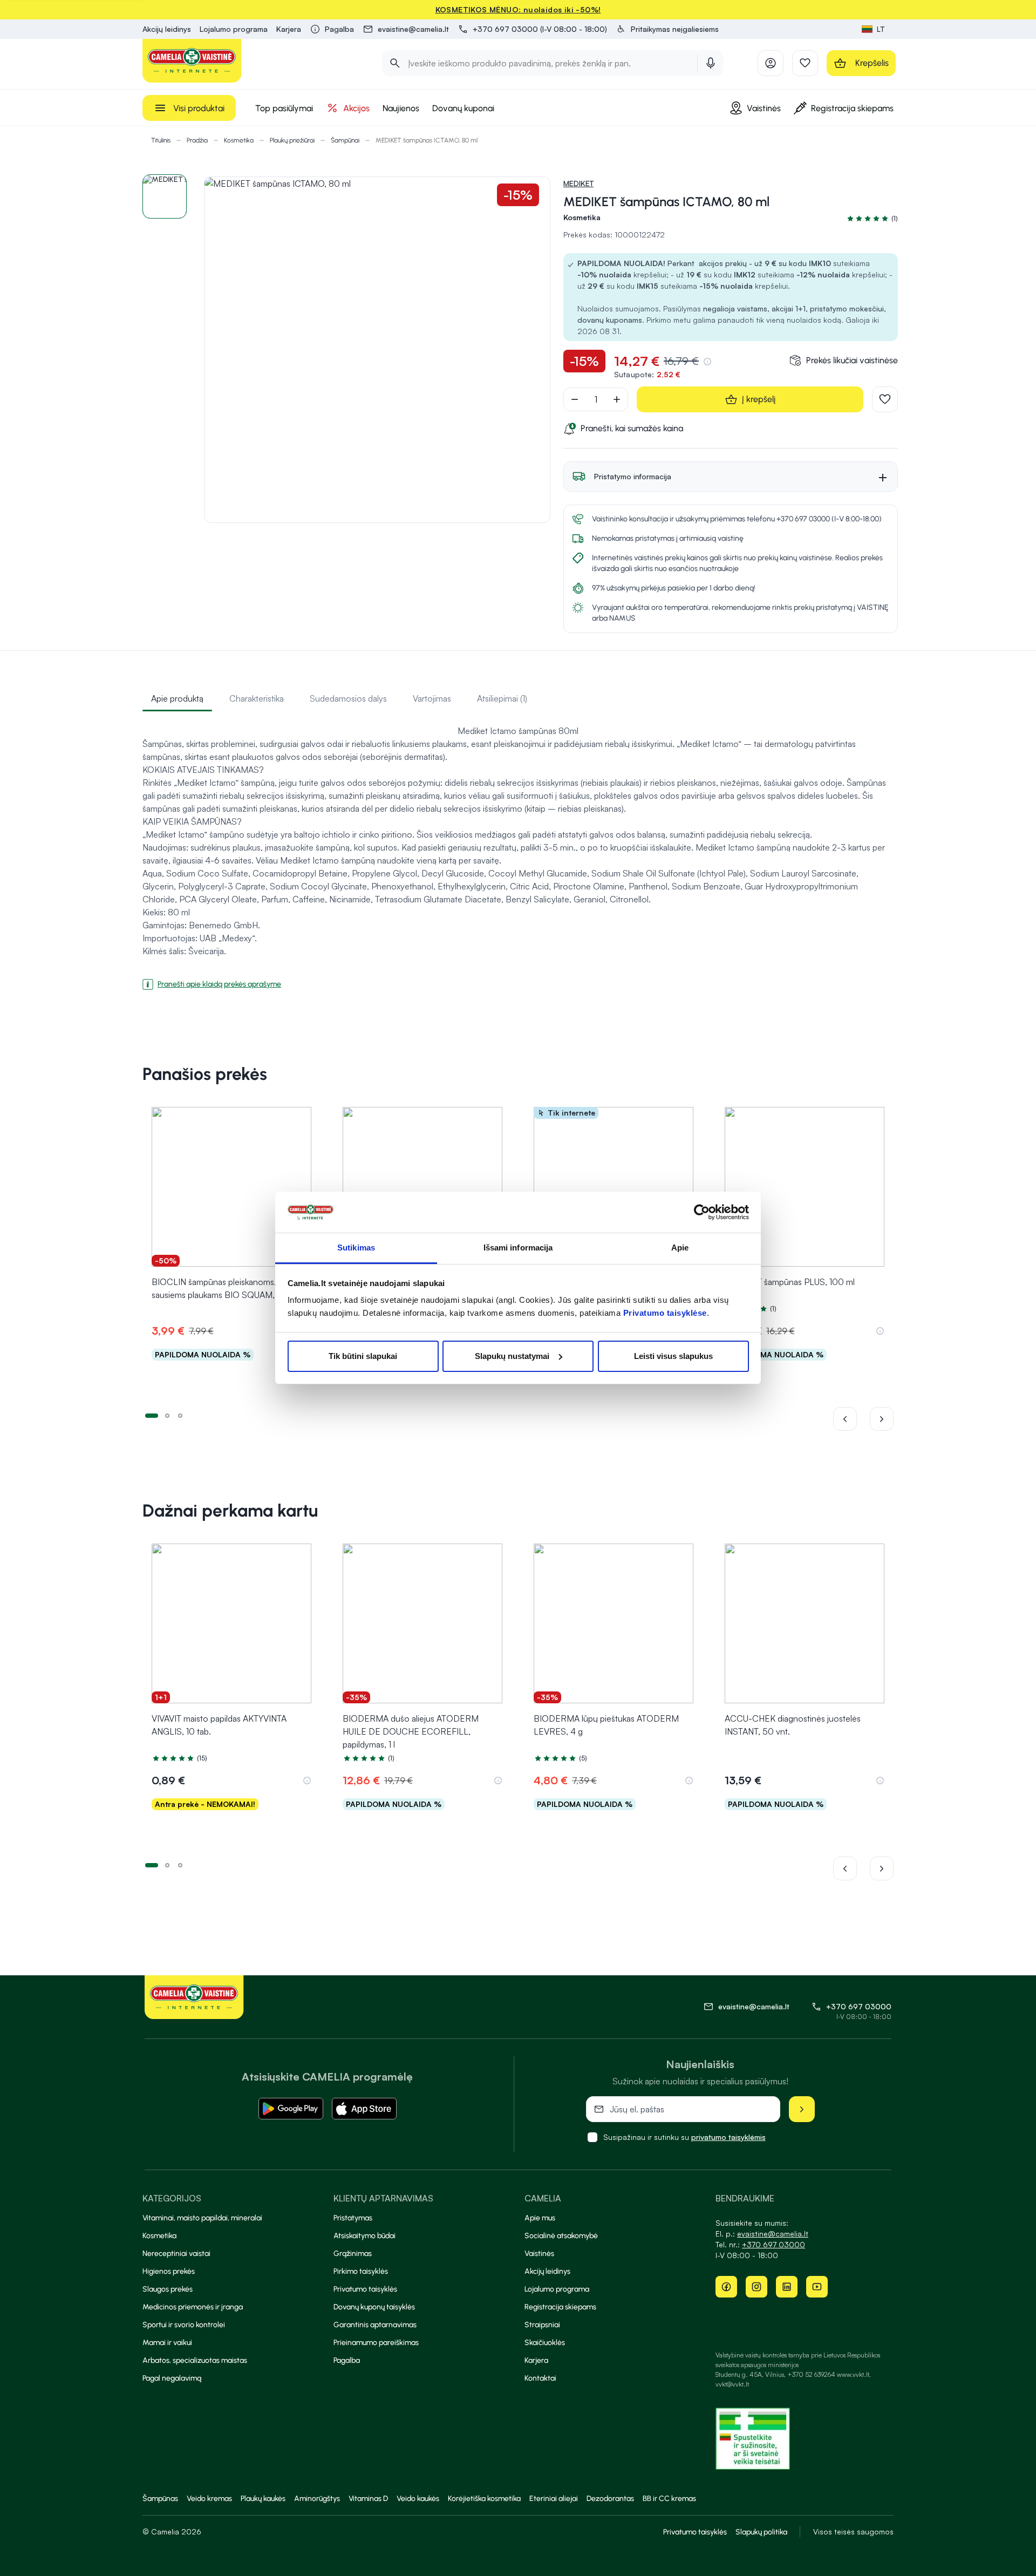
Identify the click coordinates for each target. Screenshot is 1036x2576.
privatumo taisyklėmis (728, 2137)
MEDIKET (578, 183)
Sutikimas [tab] (356, 1248)
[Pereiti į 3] (180, 1415)
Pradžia (197, 140)
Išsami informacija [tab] (518, 1248)
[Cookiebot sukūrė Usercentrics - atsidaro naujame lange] (702, 1212)
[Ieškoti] (395, 63)
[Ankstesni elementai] (851, 1419)
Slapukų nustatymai (512, 1356)
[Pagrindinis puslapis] (192, 61)
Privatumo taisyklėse (665, 1313)
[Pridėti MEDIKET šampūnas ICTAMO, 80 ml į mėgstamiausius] (885, 399)
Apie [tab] (680, 1248)
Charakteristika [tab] (257, 698)
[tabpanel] (518, 853)
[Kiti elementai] (882, 1419)
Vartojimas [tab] (432, 698)
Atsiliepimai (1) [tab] (502, 698)
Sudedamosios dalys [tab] (348, 698)
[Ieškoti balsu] (711, 63)
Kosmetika (239, 140)
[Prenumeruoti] (802, 2109)
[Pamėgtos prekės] (805, 63)
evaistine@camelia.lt (773, 2234)
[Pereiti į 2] (167, 1415)
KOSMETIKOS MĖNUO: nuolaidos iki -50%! (518, 9)
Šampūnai (345, 140)
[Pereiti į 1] (152, 1415)
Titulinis (161, 140)
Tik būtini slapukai (363, 1356)
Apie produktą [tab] (177, 698)
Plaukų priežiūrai (292, 140)
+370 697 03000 (859, 2006)
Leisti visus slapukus (673, 1356)
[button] (667, 29)
